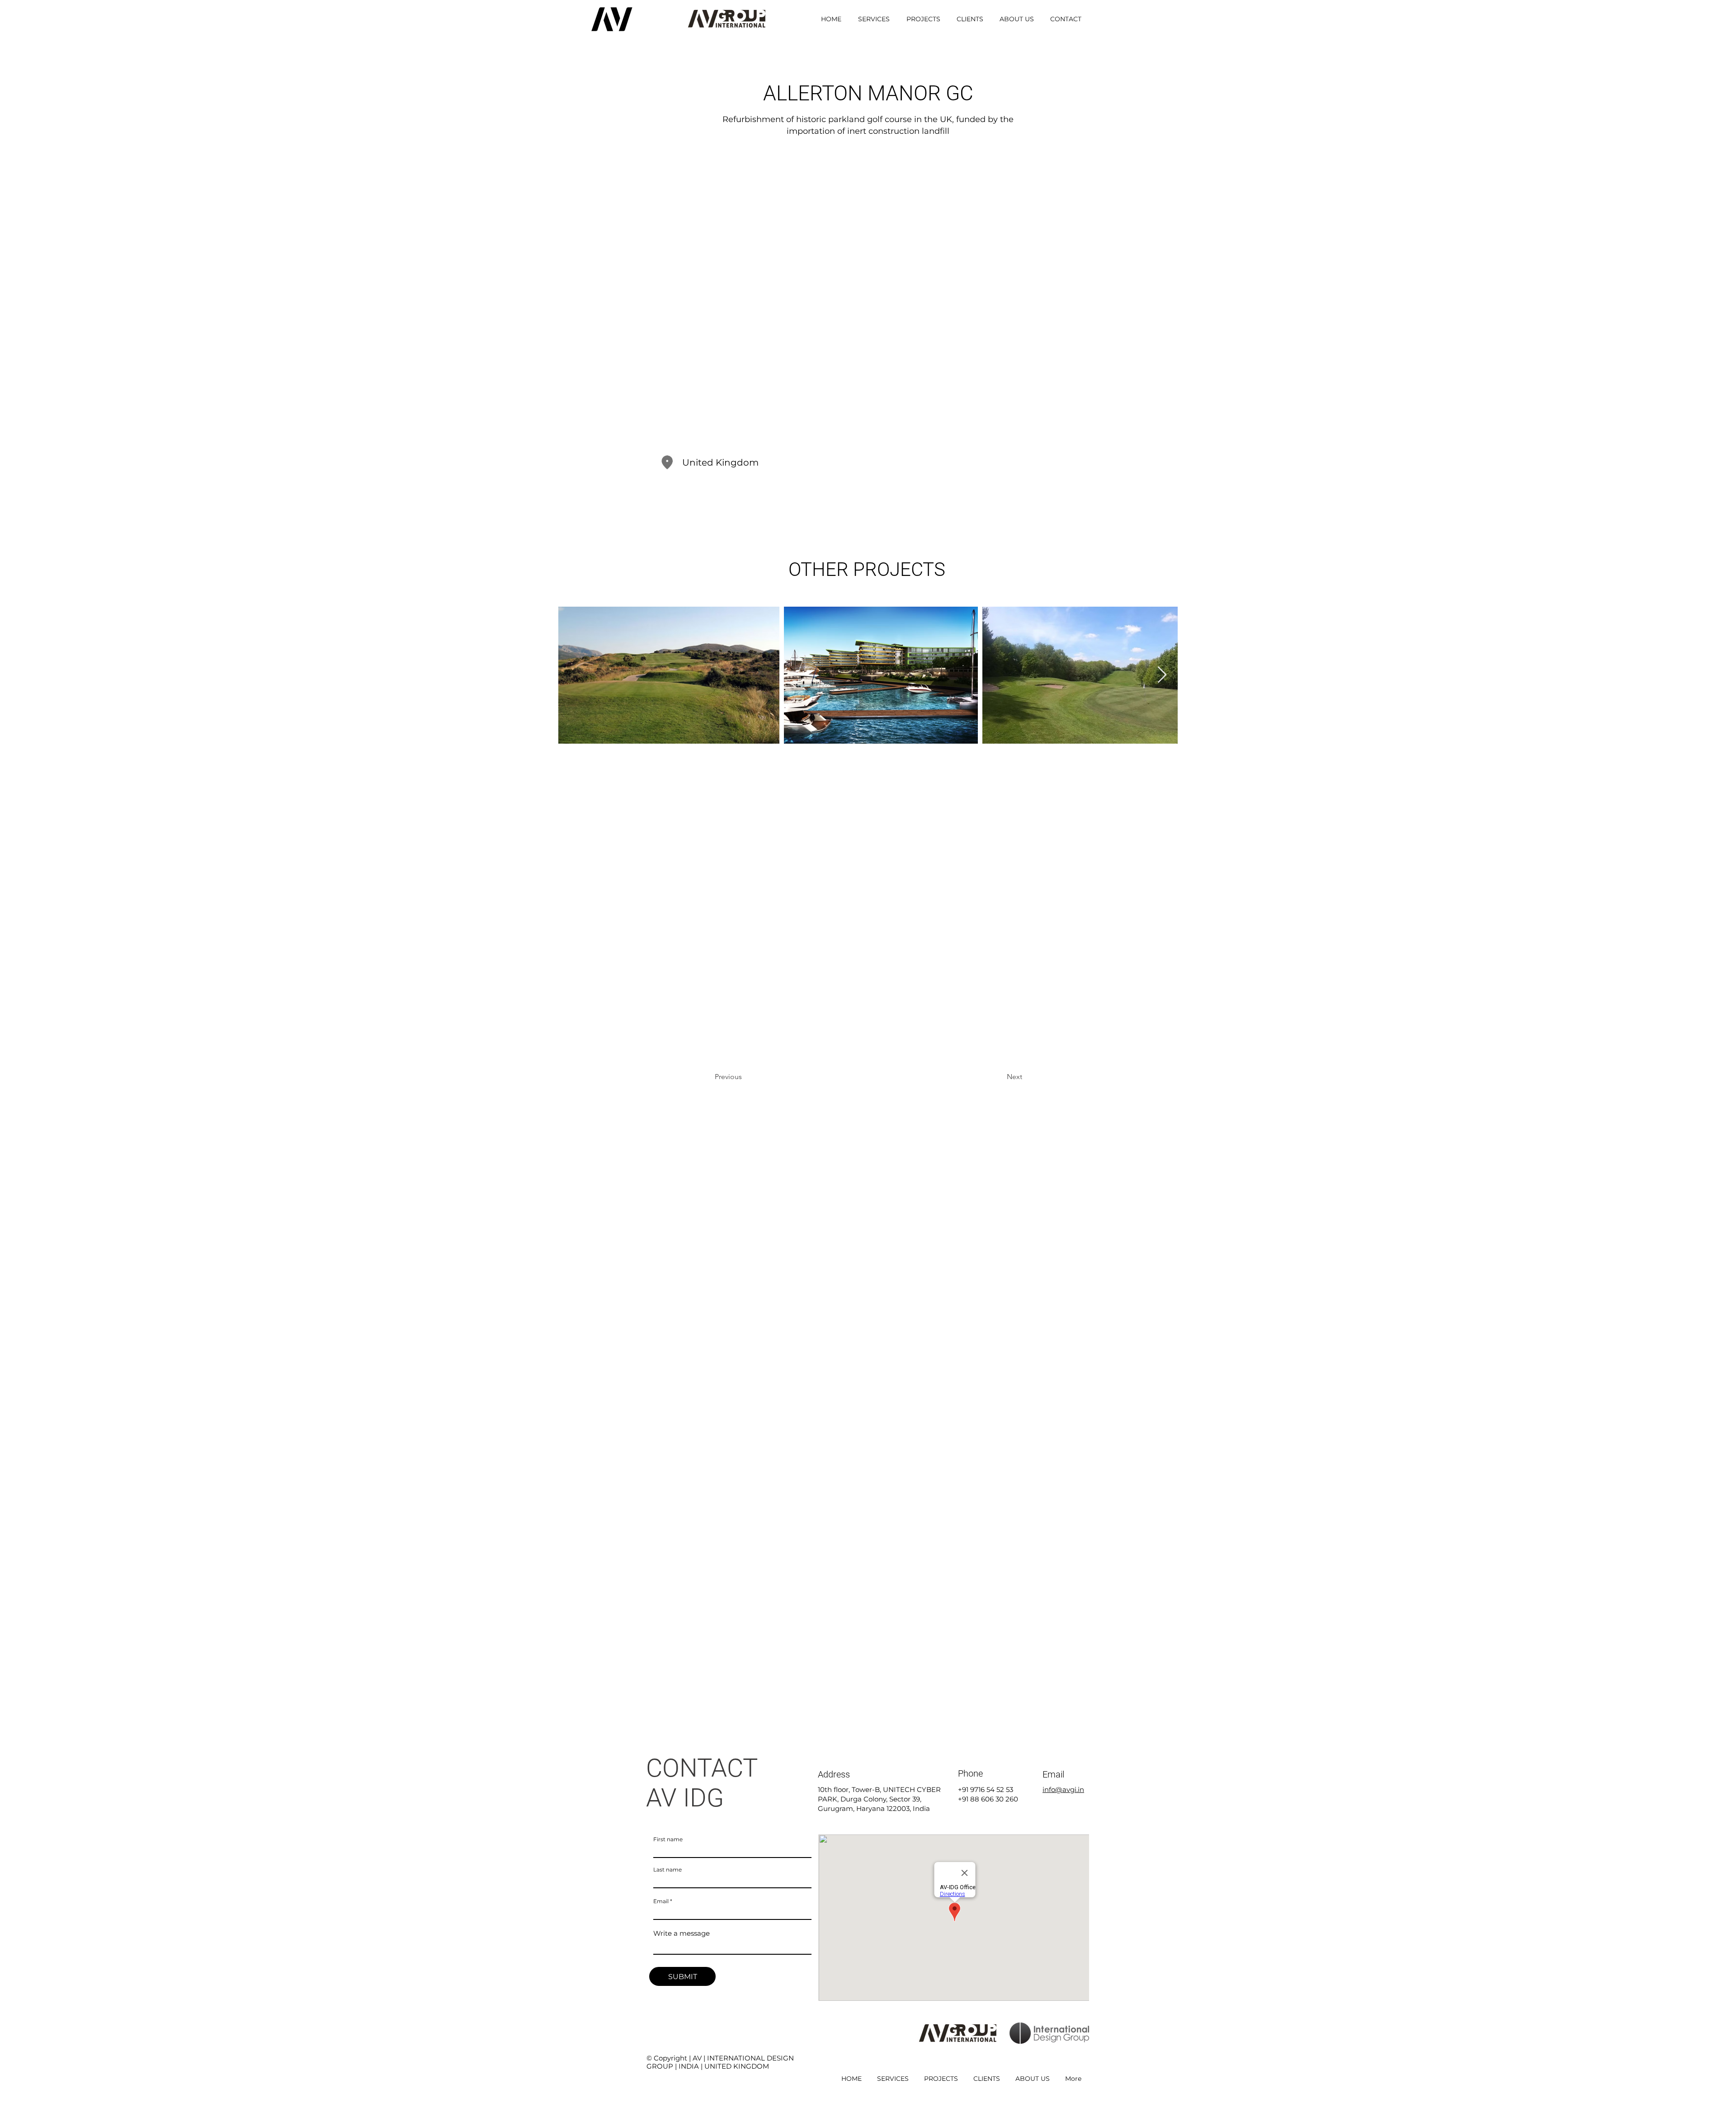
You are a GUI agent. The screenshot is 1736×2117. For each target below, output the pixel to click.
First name (668, 1839)
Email (661, 1901)
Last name (668, 1870)
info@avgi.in (1063, 1789)
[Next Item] (1162, 675)
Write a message (682, 1933)
